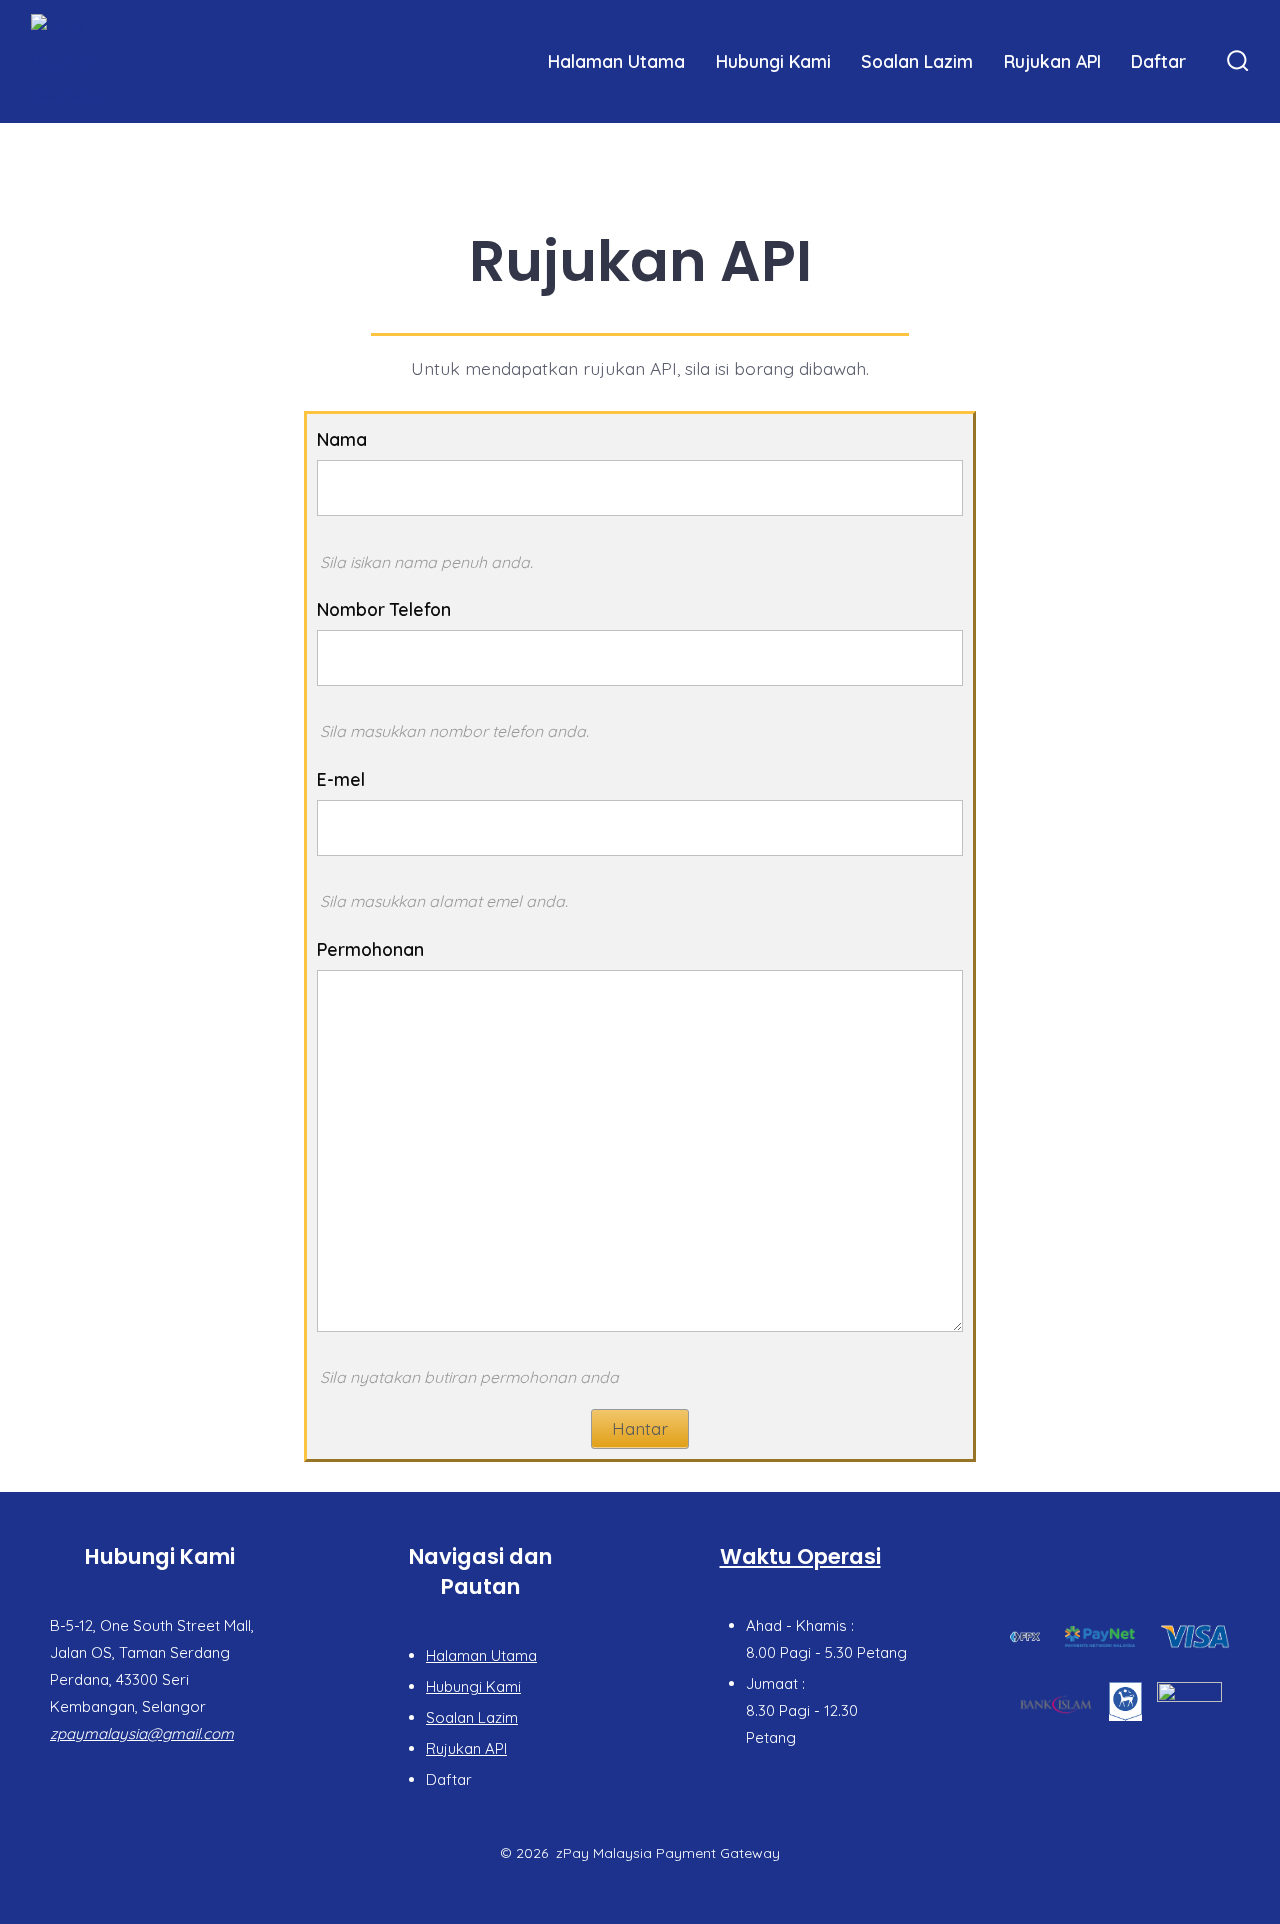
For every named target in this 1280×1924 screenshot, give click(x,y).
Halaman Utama (616, 61)
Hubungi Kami (773, 61)
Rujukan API (1052, 61)
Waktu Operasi (800, 1556)
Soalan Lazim (917, 61)
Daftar (1158, 61)
